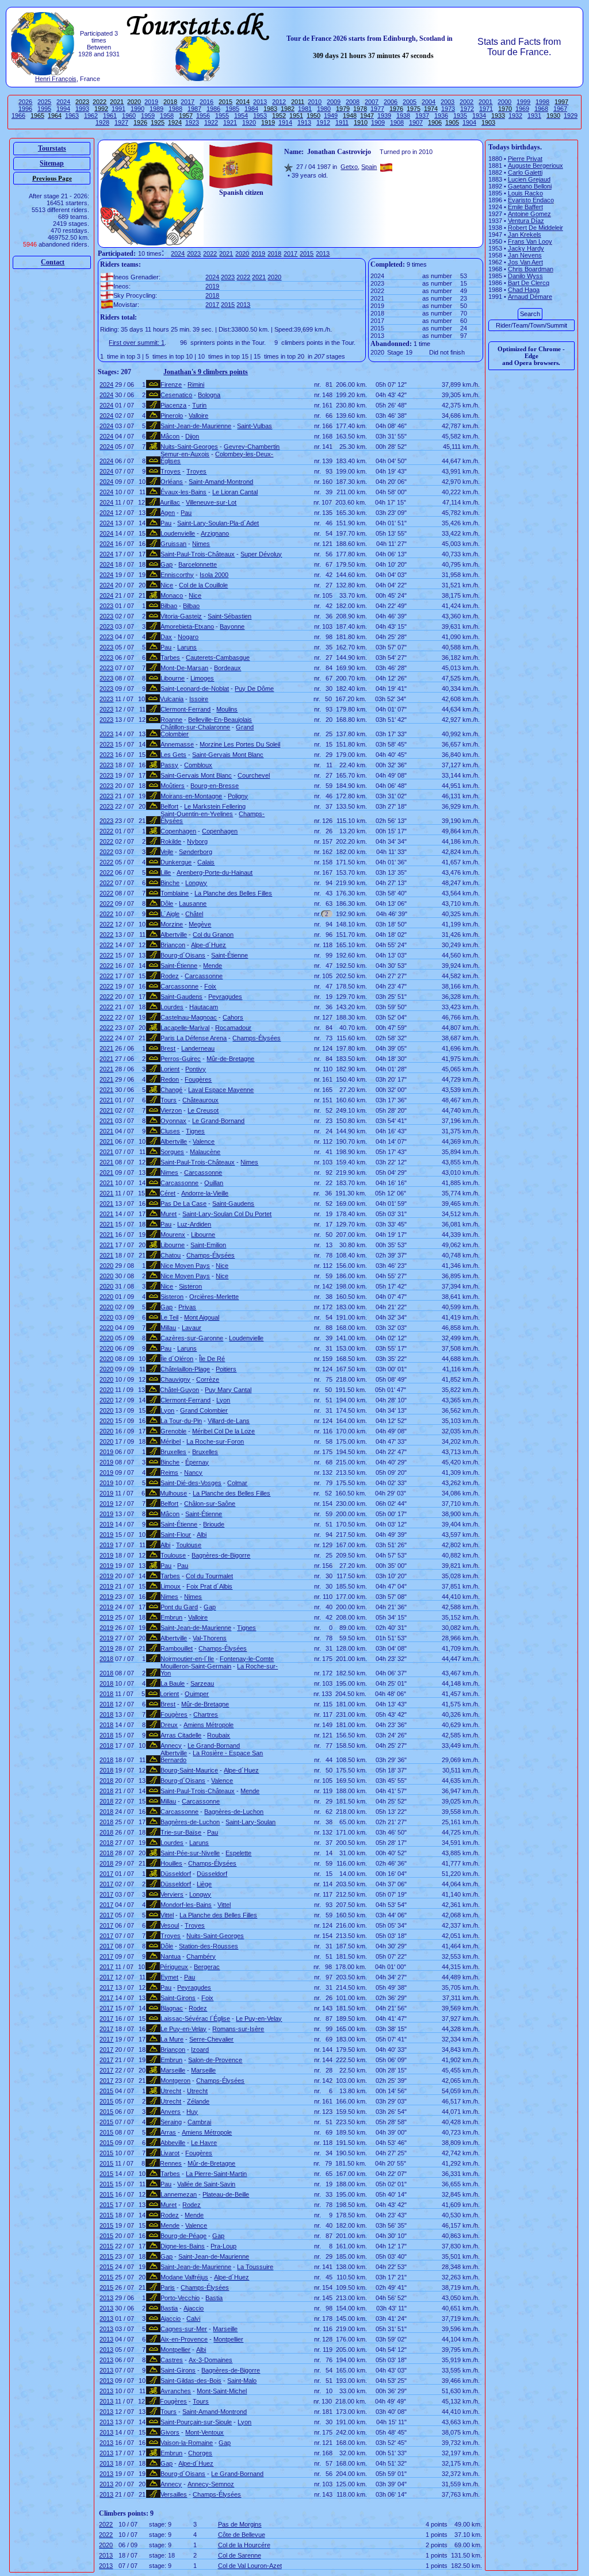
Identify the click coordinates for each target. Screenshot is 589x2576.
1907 (416, 122)
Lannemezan (179, 2194)
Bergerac (207, 1967)
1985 (232, 109)
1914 (285, 122)
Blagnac (172, 2008)
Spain (369, 167)
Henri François (56, 79)
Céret (168, 1193)
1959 (148, 116)
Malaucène (205, 1152)
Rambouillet (177, 1648)
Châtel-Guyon (179, 1390)
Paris (168, 2287)
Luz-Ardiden (194, 1224)
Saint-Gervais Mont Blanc (228, 755)
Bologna (209, 395)
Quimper (197, 1694)
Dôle (167, 903)
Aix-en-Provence (184, 2339)
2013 (260, 102)
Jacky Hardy (526, 248)
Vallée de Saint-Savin (206, 2184)
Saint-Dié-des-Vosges (191, 1483)
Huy (192, 2112)
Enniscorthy (177, 575)
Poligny (238, 796)
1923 (192, 122)
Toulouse (189, 1545)
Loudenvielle (178, 533)
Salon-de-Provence (215, 2060)
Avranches (176, 2391)
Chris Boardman (531, 269)
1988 (175, 109)
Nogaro (188, 637)
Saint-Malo (242, 2381)
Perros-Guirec (181, 1059)
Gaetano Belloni (530, 186)
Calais (206, 862)
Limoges (202, 678)
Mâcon (170, 436)
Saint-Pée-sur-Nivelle (190, 1853)
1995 (44, 109)
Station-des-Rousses (209, 1946)
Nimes (201, 544)
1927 (121, 122)
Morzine (172, 924)
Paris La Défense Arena (194, 1038)
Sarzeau (202, 1683)
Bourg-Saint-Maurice (189, 1770)
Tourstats (52, 148)
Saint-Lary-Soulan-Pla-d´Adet (218, 523)
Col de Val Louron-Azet (250, 2566)
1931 (534, 116)
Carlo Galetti (525, 172)
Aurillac (170, 502)
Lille (166, 872)
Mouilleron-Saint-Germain (196, 1666)
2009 (334, 102)
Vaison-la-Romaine (187, 2443)
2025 (44, 102)
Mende (213, 966)
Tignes (195, 1131)
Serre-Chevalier (211, 2039)
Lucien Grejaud (529, 179)
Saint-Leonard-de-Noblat (195, 689)
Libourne (173, 678)
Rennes (171, 2163)
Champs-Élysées (257, 1038)
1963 (72, 116)
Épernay (197, 1462)
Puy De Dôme (254, 689)
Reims (169, 1472)
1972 (467, 109)
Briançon (173, 945)
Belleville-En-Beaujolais (220, 720)
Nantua (171, 1956)
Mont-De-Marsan (184, 668)
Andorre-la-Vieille (205, 1193)
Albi (202, 1535)
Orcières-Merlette (214, 1297)
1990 (137, 109)
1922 (211, 122)
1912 (323, 122)
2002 (466, 102)
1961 (110, 116)
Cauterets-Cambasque (218, 658)
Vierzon (171, 1110)
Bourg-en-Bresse (215, 786)
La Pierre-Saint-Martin (216, 2174)
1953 (260, 116)
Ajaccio (194, 2308)
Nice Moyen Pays (185, 1266)
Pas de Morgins (240, 2524)
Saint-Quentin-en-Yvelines (197, 814)
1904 (469, 122)
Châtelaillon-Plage (185, 1369)
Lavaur (192, 1328)
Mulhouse (173, 1493)
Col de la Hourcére (244, 2545)
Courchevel (254, 775)
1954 (241, 116)
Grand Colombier (204, 1410)
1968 (541, 109)
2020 (242, 253)
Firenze (171, 385)
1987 (194, 109)
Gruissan (173, 544)
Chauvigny (175, 1379)
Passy (169, 765)
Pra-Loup (223, 2246)
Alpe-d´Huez (209, 945)
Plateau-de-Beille (226, 2194)
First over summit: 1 (137, 343)
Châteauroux (200, 1100)
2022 (210, 253)
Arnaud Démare (530, 297)
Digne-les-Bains (183, 2246)
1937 (422, 116)
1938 (403, 116)
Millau (168, 1328)
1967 (560, 109)
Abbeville (173, 2143)
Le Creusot (203, 1110)
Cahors (233, 1017)
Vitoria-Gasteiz (181, 616)
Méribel (171, 1441)
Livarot (170, 2153)
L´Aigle (170, 914)
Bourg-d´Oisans (183, 955)
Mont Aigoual (202, 1317)
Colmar (237, 1483)
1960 (129, 116)
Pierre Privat (525, 159)
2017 (188, 102)
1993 (82, 109)
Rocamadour (233, 1028)
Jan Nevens (525, 255)
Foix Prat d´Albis (209, 1586)
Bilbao (169, 606)
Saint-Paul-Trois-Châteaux (198, 554)
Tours (169, 1100)
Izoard (200, 2050)
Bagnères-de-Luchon (234, 1812)
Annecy (171, 1745)
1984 (251, 109)
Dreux (169, 1725)
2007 (372, 102)
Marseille (173, 2070)
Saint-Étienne (230, 955)
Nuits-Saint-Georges (189, 447)
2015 (307, 253)
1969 (522, 109)
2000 (504, 102)
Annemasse (177, 744)
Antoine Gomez (529, 214)
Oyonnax (173, 1121)
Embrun (171, 1617)
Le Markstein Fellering (215, 806)
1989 (156, 109)
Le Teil (169, 1317)
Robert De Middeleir (536, 228)
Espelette (238, 1853)
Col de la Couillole (203, 585)
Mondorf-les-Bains (186, 1905)
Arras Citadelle (181, 1735)
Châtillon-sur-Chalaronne (195, 727)
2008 (353, 102)
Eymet (169, 1977)
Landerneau (198, 1048)
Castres (172, 2360)
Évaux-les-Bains (183, 492)
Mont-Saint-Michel (222, 2391)
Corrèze (208, 1379)
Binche (170, 883)
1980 (324, 109)
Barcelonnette (198, 564)
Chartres (206, 1714)
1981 (305, 109)
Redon (170, 1079)
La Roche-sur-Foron (215, 1441)
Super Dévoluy (261, 554)
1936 (441, 116)
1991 (118, 109)
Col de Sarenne (240, 2555)
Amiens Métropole (209, 1725)
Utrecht (171, 2091)
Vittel (224, 1905)
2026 (25, 102)
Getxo (349, 167)
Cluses (170, 1131)
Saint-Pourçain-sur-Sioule (196, 2422)
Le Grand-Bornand (218, 1121)
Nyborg (197, 841)
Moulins (227, 709)
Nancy (193, 1472)
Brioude (214, 1524)
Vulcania (172, 699)
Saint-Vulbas (255, 426)
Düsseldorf (176, 1874)
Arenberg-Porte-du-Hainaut (215, 872)
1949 (331, 116)
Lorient (170, 1069)
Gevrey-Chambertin (252, 447)
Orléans (172, 482)
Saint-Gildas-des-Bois (191, 2381)
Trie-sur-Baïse (181, 1832)
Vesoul (170, 1925)
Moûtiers (173, 786)
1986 (213, 109)
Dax (166, 637)
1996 (25, 109)
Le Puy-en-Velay (259, 2018)
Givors (170, 2432)
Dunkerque (176, 862)
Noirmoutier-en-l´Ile (187, 1659)
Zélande (198, 2101)
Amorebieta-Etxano (187, 626)
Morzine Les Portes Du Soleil (240, 744)
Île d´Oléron (177, 1359)
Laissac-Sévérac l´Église (195, 2018)
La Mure (172, 2039)
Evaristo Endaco (531, 200)
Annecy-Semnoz (211, 2484)
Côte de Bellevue (242, 2535)
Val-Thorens (210, 1638)
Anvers (171, 2112)
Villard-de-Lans (229, 1421)
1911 (342, 122)
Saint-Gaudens (181, 997)
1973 (448, 109)
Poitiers (226, 1369)
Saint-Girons (178, 1998)
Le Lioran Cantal (235, 492)
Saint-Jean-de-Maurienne (196, 426)
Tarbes (170, 658)
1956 (203, 116)
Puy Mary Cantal (228, 1390)
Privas (187, 1307)
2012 (279, 102)
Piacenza (173, 405)
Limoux (171, 1586)
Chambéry (201, 1956)
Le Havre (204, 2143)
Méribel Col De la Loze (223, 1431)
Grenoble (173, 1431)
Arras (168, 2132)
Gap (167, 564)
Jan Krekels (525, 234)
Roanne (171, 720)
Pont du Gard (179, 1607)
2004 (429, 102)
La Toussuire (255, 2267)
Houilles (171, 1863)
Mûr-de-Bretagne (230, 1059)
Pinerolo (172, 416)
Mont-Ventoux (204, 2432)
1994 (63, 109)
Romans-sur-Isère (238, 2029)
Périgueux (174, 1967)
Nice (167, 585)
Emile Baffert (525, 207)
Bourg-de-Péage (183, 2236)
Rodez (170, 976)
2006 (391, 102)
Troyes (171, 471)
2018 (274, 253)
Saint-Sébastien (230, 616)
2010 (315, 102)
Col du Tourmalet (209, 1576)
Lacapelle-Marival (185, 1028)
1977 (377, 109)
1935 (460, 116)
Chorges (200, 2453)
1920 (249, 122)
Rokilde (171, 841)
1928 (102, 122)
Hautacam (204, 1007)
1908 (397, 122)
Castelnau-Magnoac (189, 1017)
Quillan (214, 1183)
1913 (304, 122)
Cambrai (199, 2122)
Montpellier (228, 2339)
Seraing (171, 2122)
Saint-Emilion (208, 1245)
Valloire (198, 416)
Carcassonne (204, 976)
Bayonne (232, 626)
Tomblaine (175, 893)
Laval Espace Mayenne (221, 1090)
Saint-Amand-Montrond (221, 482)
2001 (485, 102)
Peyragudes (225, 997)
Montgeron (175, 2081)
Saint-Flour (176, 1535)
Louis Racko (525, 193)
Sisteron (190, 1286)
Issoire (199, 699)
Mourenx (173, 1235)
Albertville (174, 935)
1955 (222, 116)
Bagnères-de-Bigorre (221, 1555)
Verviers (172, 1894)
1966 (18, 116)
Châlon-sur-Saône (210, 1504)
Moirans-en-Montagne (191, 796)
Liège (204, 1884)
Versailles (174, 2494)
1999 (523, 102)
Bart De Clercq (529, 283)
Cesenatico (176, 395)
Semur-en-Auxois (185, 454)
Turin (199, 405)
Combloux (198, 765)
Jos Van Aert (525, 262)
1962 (91, 116)
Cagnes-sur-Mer (184, 2329)
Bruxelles (173, 1452)
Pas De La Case (183, 1204)
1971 (486, 109)
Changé (171, 1090)
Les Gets (173, 755)
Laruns (187, 647)
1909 (378, 122)
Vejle (167, 852)
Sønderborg (196, 852)
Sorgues (172, 1152)
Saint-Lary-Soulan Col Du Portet (227, 1214)
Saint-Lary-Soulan (250, 1822)
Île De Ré (212, 1359)
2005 (410, 102)
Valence (204, 1141)
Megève (200, 924)
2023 (194, 253)
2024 (63, 102)
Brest (168, 1048)
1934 (479, 116)
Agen (168, 513)
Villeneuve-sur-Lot (211, 502)
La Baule (173, 1683)
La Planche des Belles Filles (233, 893)
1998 (542, 102)
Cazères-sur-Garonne (192, 1338)
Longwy (196, 883)
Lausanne (193, 903)
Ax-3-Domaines (211, 2360)
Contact (53, 262)
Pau (186, 513)
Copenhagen (178, 831)
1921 (230, 122)
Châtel (194, 914)
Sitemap (52, 163)
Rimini (196, 385)
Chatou (171, 1255)
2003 (448, 102)
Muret (169, 1214)
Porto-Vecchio (180, 2298)
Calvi (193, 2319)
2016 (206, 102)
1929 (571, 116)
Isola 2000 (214, 575)
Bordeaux (227, 668)
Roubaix (219, 1735)
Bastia (214, 2298)
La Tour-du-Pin (181, 1421)
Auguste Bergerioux (536, 166)
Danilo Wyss (525, 276)
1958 (167, 116)
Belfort (169, 806)
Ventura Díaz (526, 221)
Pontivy (196, 1069)
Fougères (198, 1079)
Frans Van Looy (530, 241)
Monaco (172, 595)
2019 (151, 102)
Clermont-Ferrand (186, 709)
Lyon (223, 1400)
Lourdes (172, 1007)
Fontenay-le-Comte (247, 1659)
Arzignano (215, 533)
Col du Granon (213, 935)
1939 (384, 116)
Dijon (192, 436)
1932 (515, 116)
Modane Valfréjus (184, 2277)
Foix (210, 986)
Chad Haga (524, 290)
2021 (226, 253)
